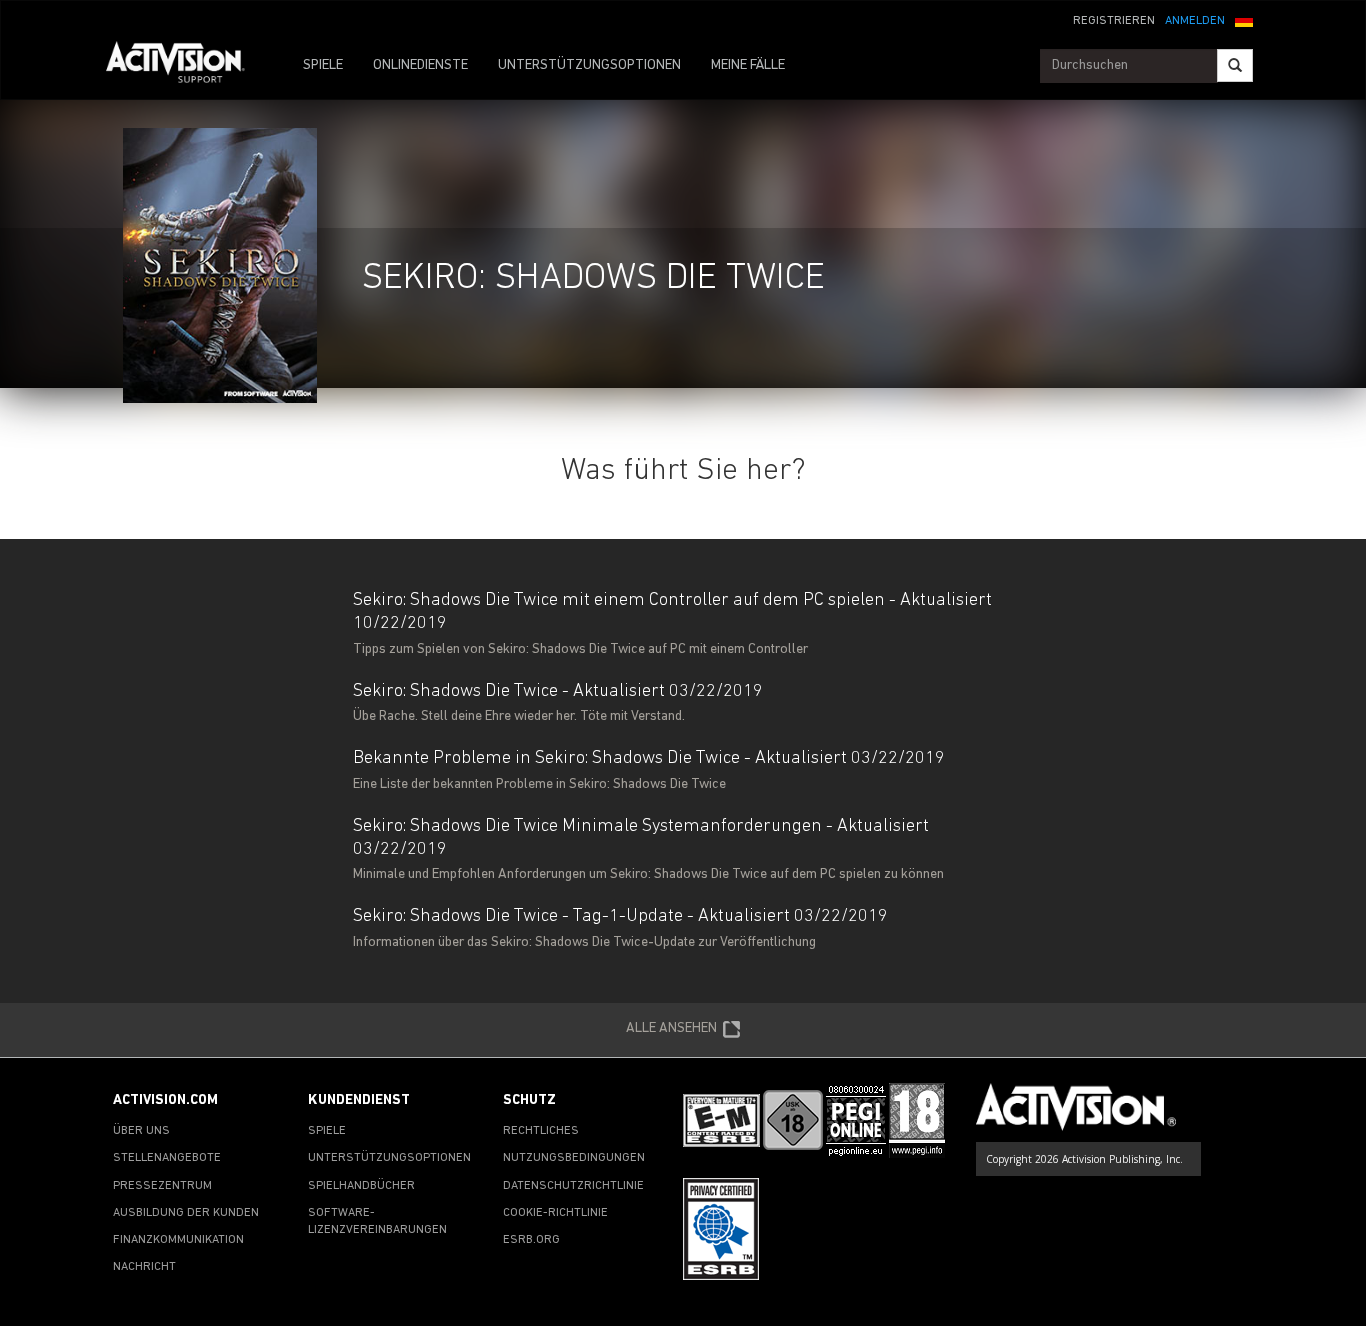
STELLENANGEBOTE (167, 1158)
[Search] (1235, 65)
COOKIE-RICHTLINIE (555, 1213)
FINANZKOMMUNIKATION (178, 1240)
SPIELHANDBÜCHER (361, 1186)
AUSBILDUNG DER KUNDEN (186, 1213)
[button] (1244, 19)
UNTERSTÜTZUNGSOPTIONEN (589, 65)
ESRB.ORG (531, 1240)
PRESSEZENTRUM (162, 1186)
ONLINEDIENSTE (420, 65)
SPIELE (323, 65)
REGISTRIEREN (1114, 21)
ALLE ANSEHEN (671, 1027)
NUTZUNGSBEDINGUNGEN (574, 1158)
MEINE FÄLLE (748, 65)
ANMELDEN (1195, 21)
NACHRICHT (144, 1267)
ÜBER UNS (141, 1131)
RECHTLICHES (541, 1131)
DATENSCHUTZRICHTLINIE (573, 1186)
